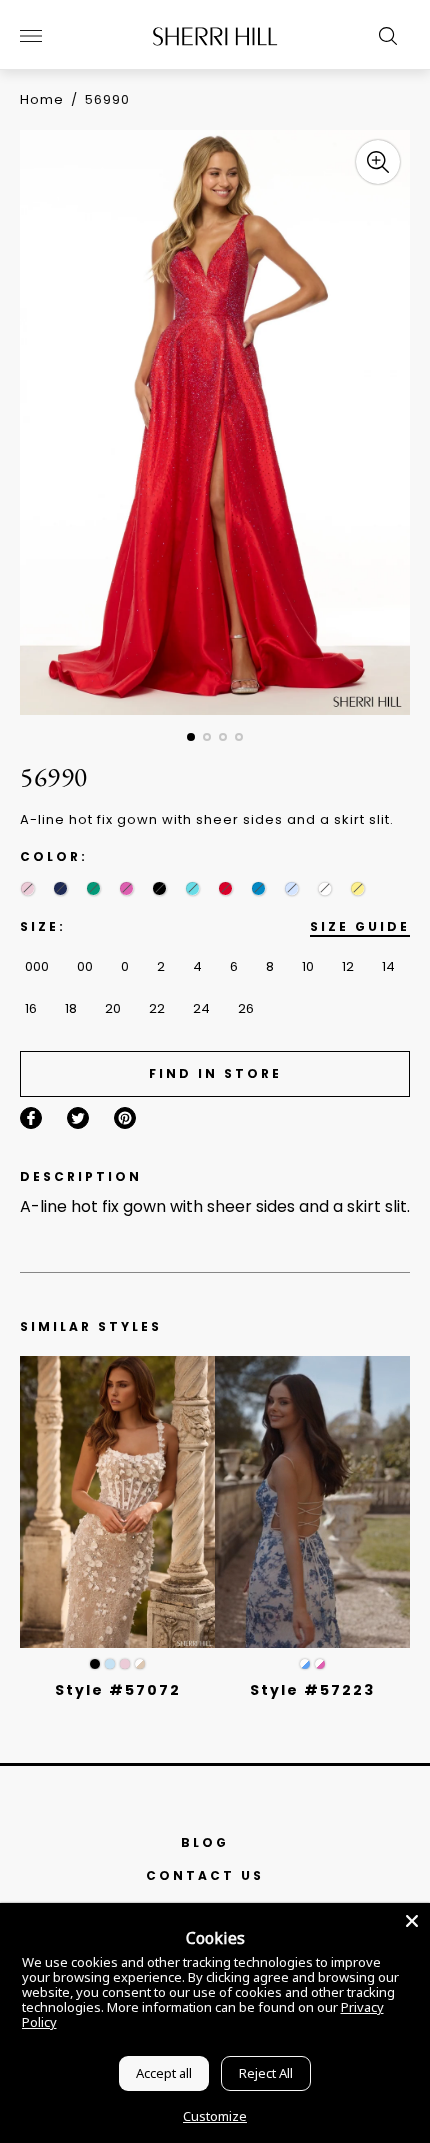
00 (85, 966)
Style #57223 (312, 1690)
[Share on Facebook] (31, 1118)
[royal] (192, 888)
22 (157, 1008)
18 (71, 1008)
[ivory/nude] (140, 1664)
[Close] (412, 1921)
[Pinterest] (125, 1118)
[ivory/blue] (305, 1664)
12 (348, 966)
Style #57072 (118, 1690)
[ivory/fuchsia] (320, 1664)
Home (42, 99)
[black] (159, 888)
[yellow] (357, 888)
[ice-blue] (291, 888)
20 (113, 1008)
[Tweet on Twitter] (78, 1118)
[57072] (117, 1502)
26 (246, 1008)
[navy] (60, 888)
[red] (225, 888)
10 (308, 966)
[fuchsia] (126, 888)
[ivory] (324, 888)
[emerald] (93, 888)
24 (201, 1008)
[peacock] (258, 888)
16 (31, 1008)
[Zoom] (378, 162)
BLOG (205, 1842)
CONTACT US (205, 1875)
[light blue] (110, 1664)
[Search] (383, 36)
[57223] (312, 1502)
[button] (191, 737)
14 (388, 966)
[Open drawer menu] (31, 36)
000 (37, 966)
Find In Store (215, 1073)
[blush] (27, 888)
